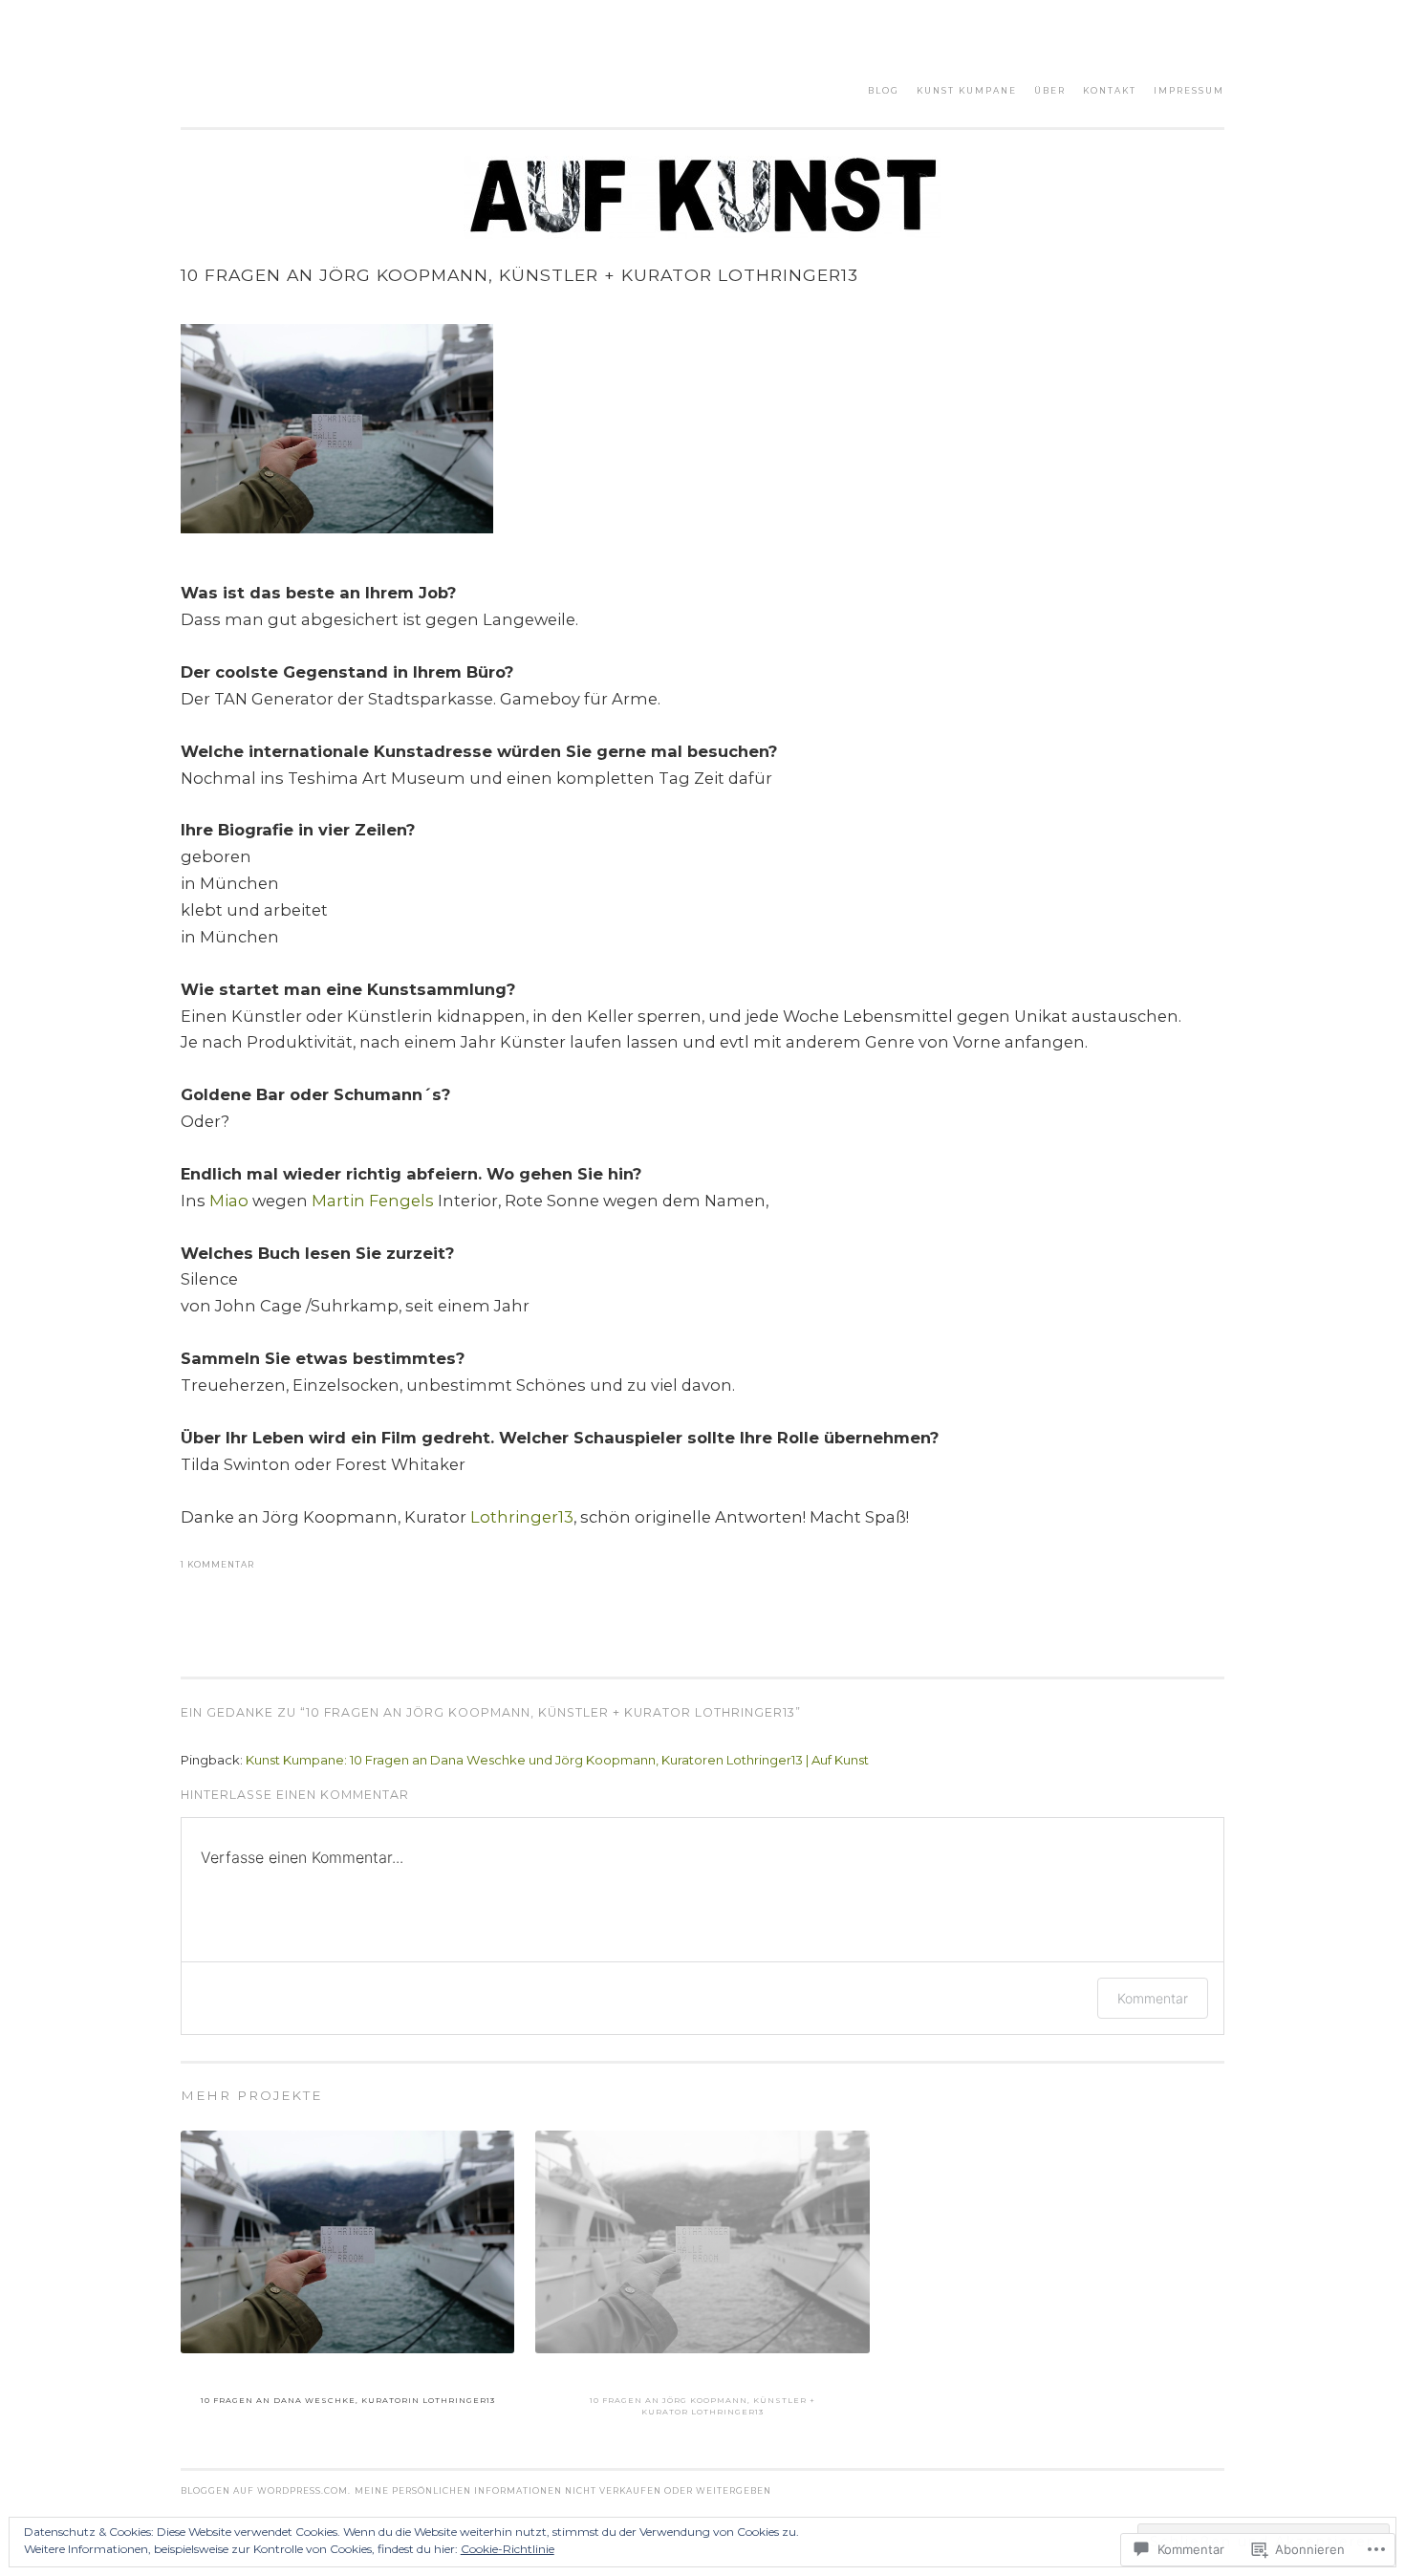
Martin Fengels (373, 1201)
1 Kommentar (217, 1565)
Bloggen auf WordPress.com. (266, 2491)
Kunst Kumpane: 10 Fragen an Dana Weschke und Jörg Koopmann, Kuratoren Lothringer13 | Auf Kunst (557, 1760)
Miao (229, 1201)
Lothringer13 (522, 1517)
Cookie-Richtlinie (508, 2549)
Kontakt (1110, 91)
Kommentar (1153, 1998)
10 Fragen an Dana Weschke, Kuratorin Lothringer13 (348, 2400)
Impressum (1189, 91)
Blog (884, 91)
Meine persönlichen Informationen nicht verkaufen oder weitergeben (563, 2491)
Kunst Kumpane (967, 91)
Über (1050, 91)
